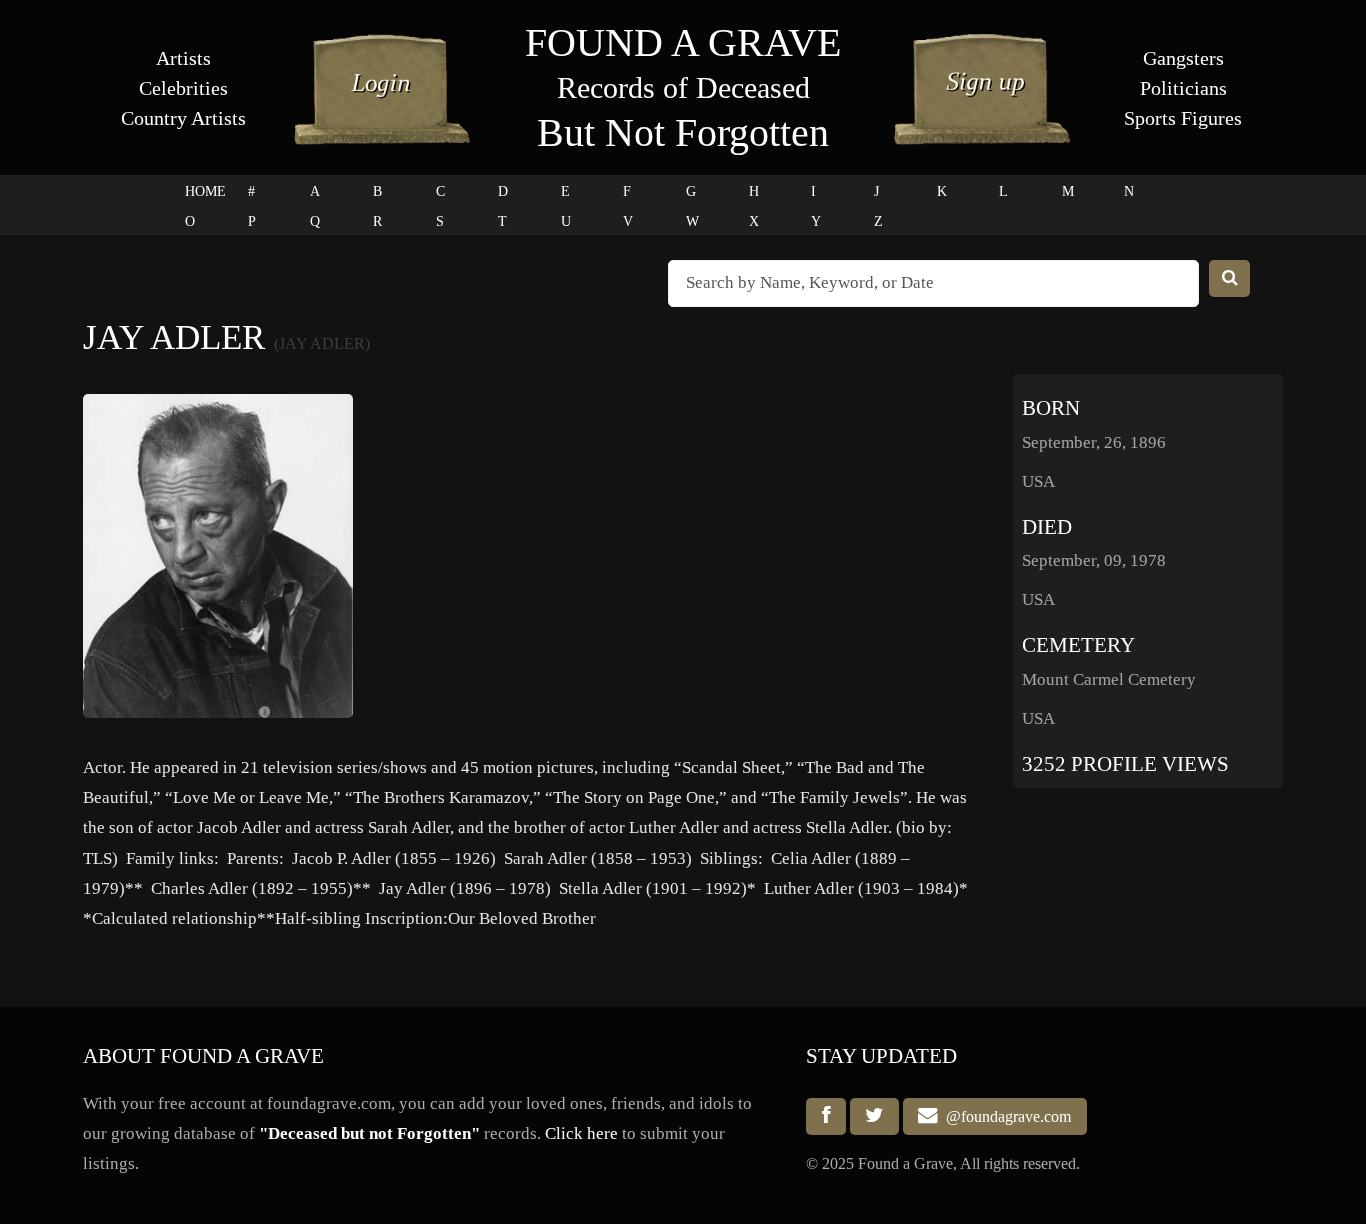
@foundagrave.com (1004, 1116)
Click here (581, 1133)
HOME (205, 191)
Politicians (1183, 88)
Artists (183, 58)
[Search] (1230, 278)
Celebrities (183, 88)
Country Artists (183, 118)
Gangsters (1183, 58)
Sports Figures (1183, 118)
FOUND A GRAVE (683, 42)
